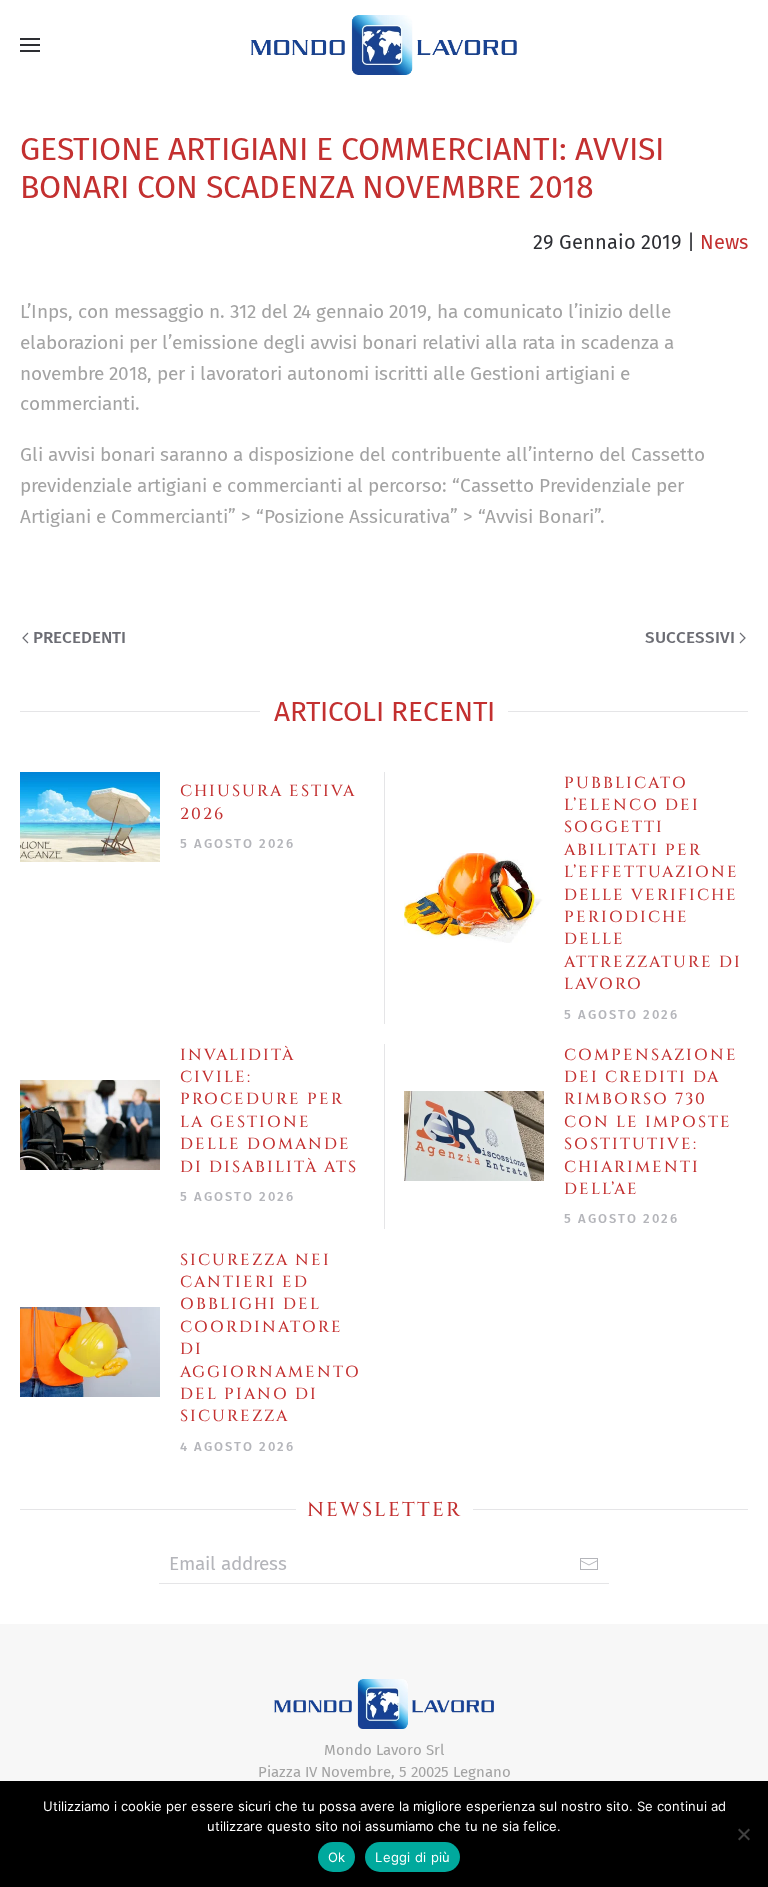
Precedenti (79, 637)
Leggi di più (412, 1857)
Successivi (690, 637)
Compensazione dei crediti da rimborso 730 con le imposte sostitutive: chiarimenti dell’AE (651, 1122)
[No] (743, 1834)
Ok (337, 1857)
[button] (30, 45)
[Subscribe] (589, 1564)
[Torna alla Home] (384, 45)
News (724, 242)
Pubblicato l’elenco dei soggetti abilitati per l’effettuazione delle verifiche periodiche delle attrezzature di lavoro (653, 884)
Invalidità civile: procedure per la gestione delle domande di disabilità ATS (269, 1111)
